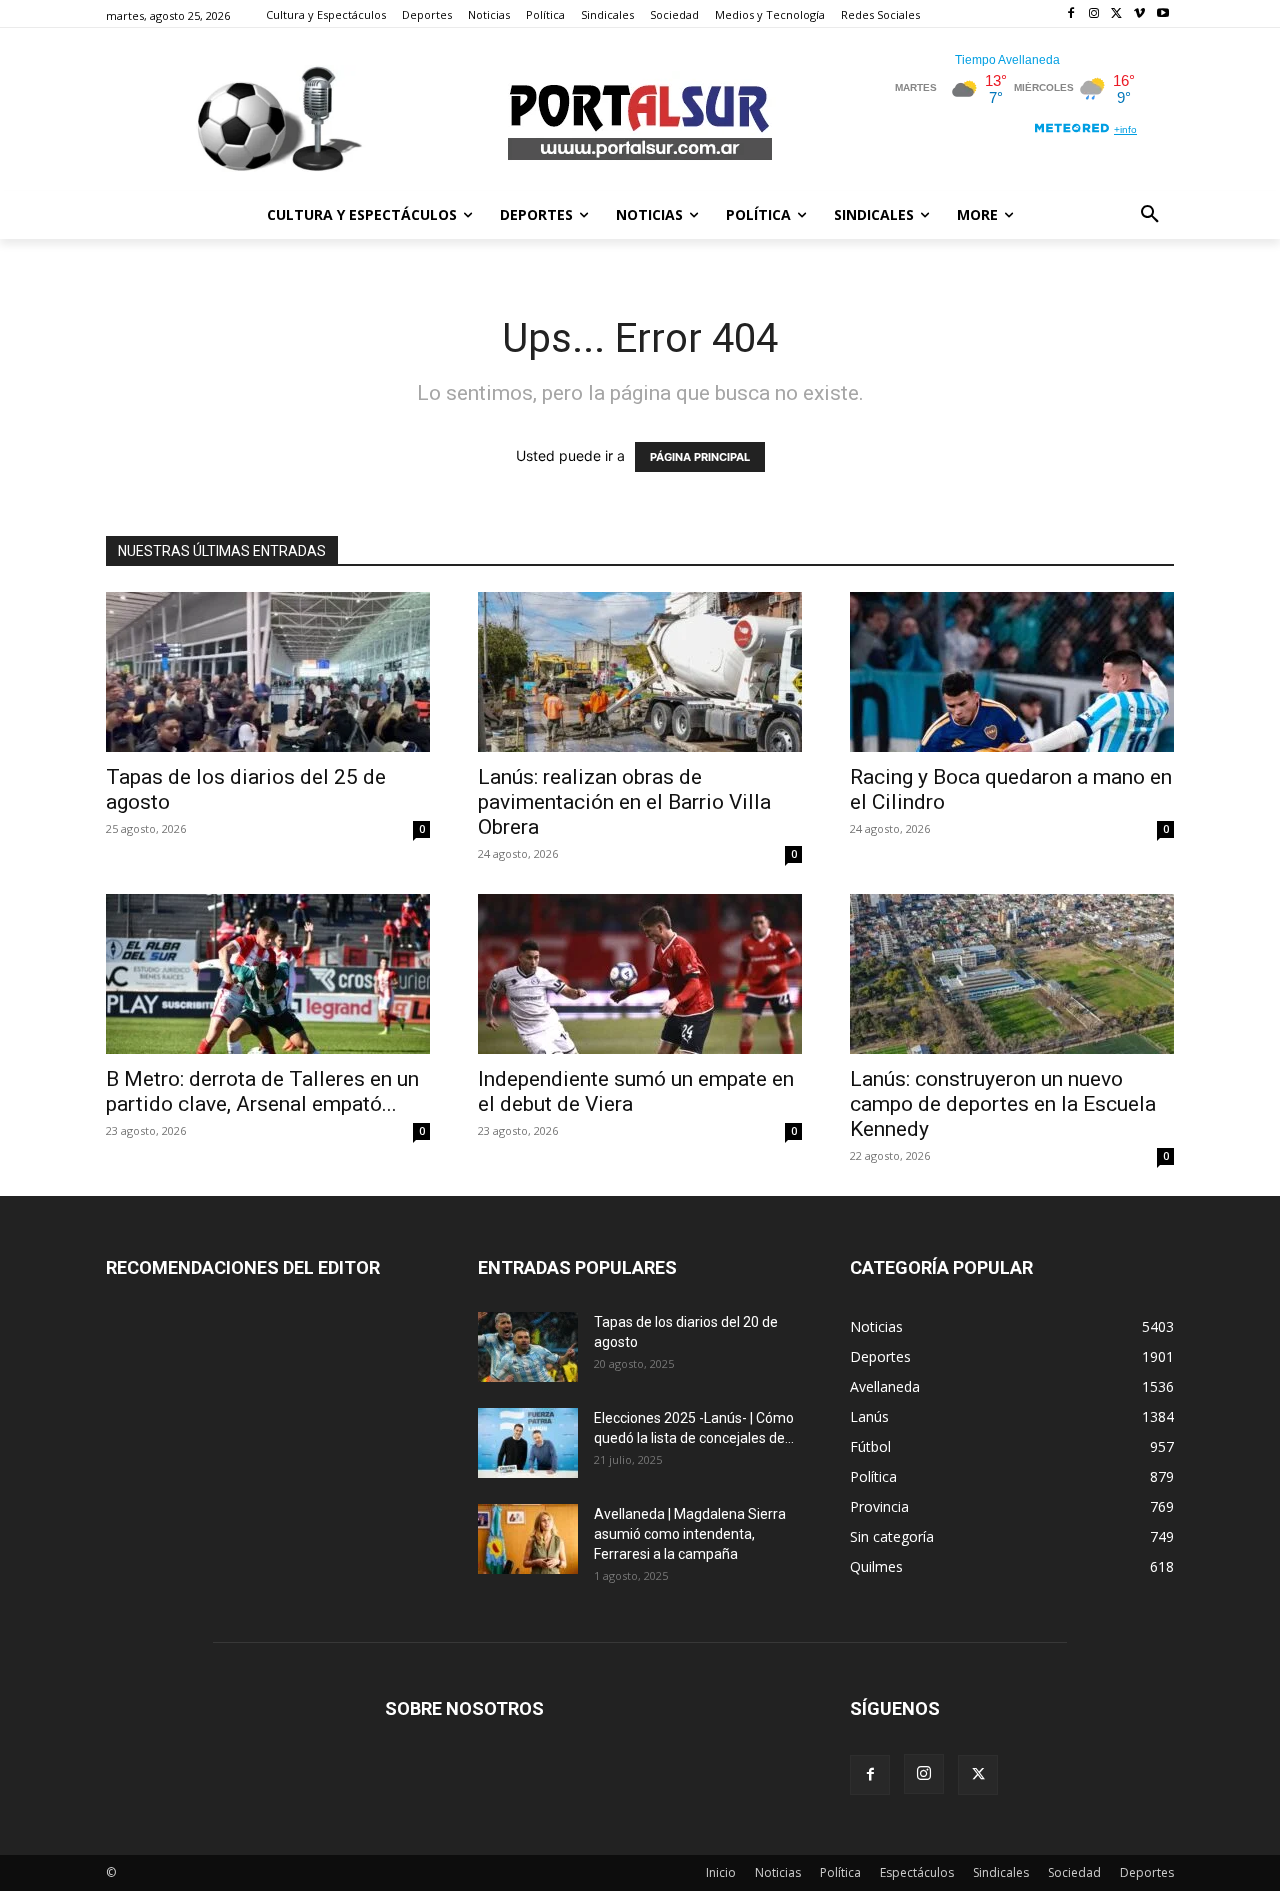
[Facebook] (1071, 14)
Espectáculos (917, 1872)
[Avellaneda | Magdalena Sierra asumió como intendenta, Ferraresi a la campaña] (528, 1539)
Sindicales (1001, 1872)
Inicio (721, 1872)
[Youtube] (1162, 14)
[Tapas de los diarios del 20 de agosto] (528, 1347)
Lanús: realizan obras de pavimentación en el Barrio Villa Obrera (624, 802)
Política (840, 1872)
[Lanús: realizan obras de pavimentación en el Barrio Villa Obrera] (640, 672)
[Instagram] (1094, 14)
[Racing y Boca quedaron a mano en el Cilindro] (1012, 672)
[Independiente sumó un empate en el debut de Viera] (640, 974)
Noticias (778, 1872)
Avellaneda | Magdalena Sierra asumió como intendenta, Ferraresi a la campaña (690, 1534)
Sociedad (1074, 1872)
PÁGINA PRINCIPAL (700, 457)
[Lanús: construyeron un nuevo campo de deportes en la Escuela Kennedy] (1012, 974)
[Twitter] (1117, 14)
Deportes (1147, 1872)
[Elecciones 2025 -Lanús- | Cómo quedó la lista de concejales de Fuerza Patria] (528, 1443)
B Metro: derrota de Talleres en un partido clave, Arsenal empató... (262, 1091)
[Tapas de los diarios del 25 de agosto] (268, 672)
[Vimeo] (1139, 14)
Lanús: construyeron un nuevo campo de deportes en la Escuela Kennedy (1003, 1104)
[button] (1150, 215)
